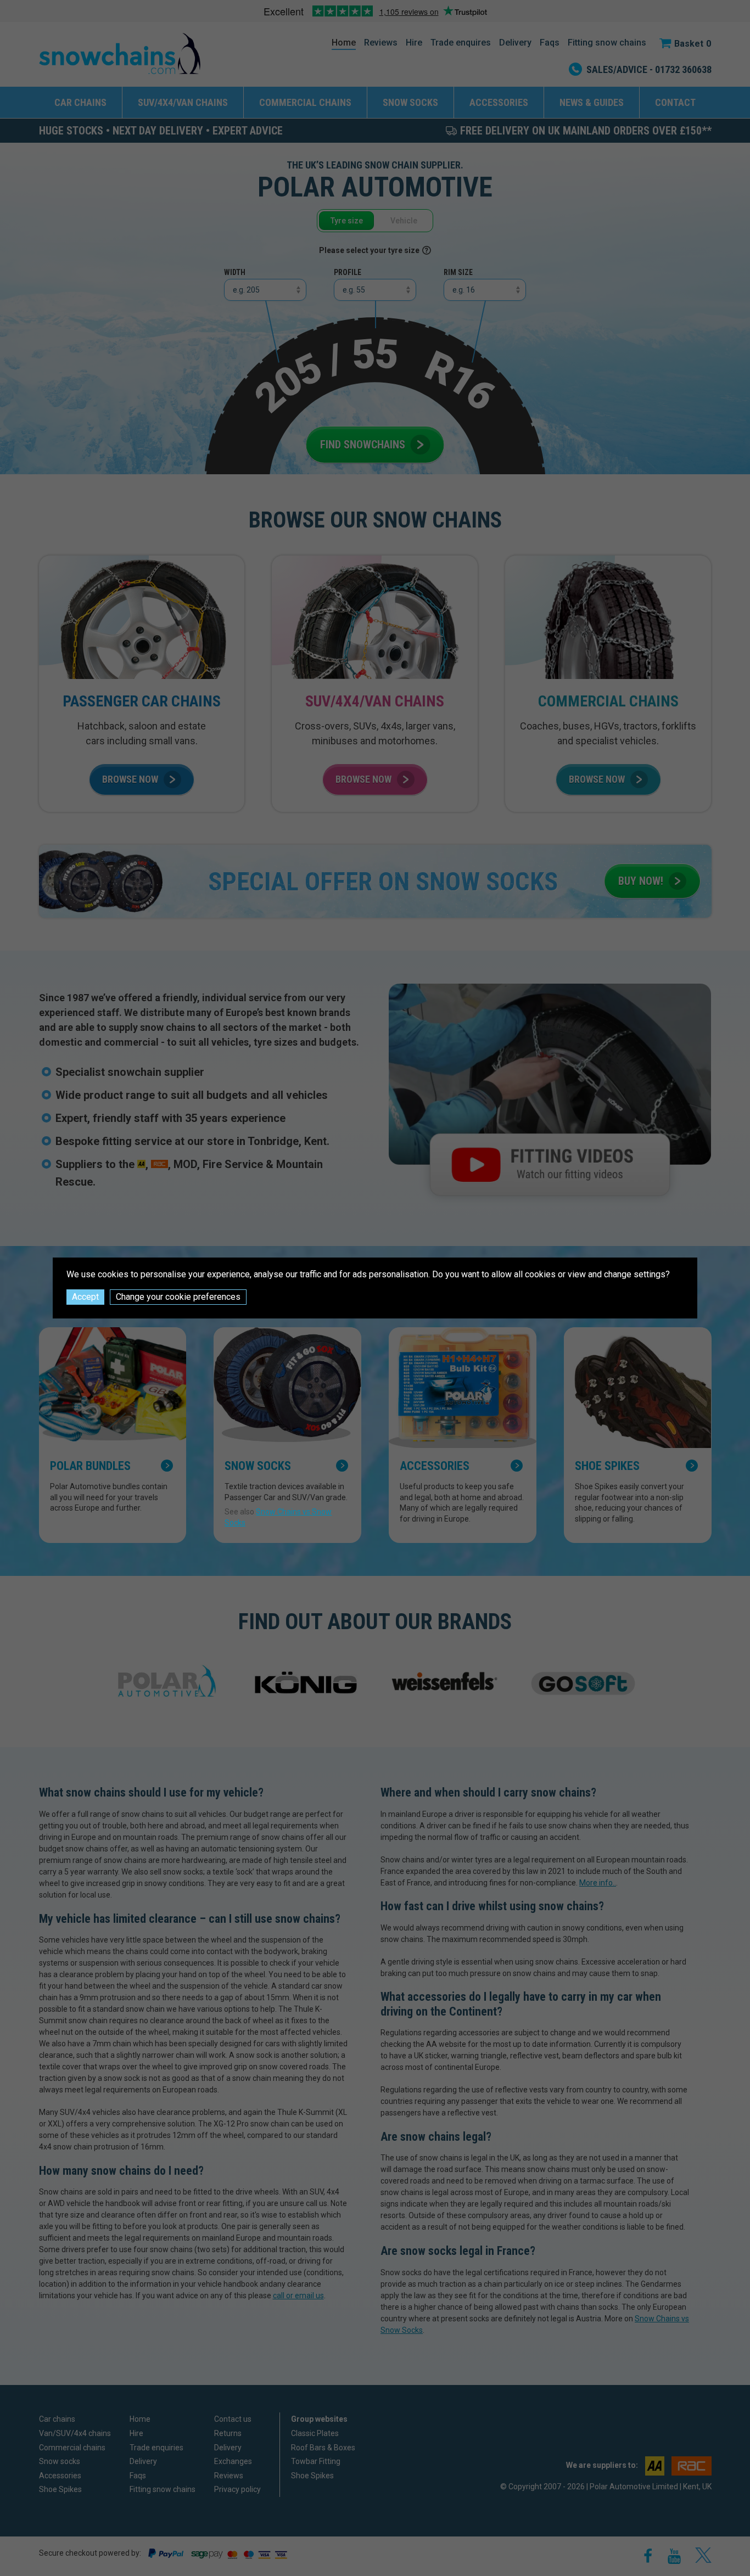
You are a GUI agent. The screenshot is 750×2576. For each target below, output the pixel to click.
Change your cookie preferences (178, 1297)
